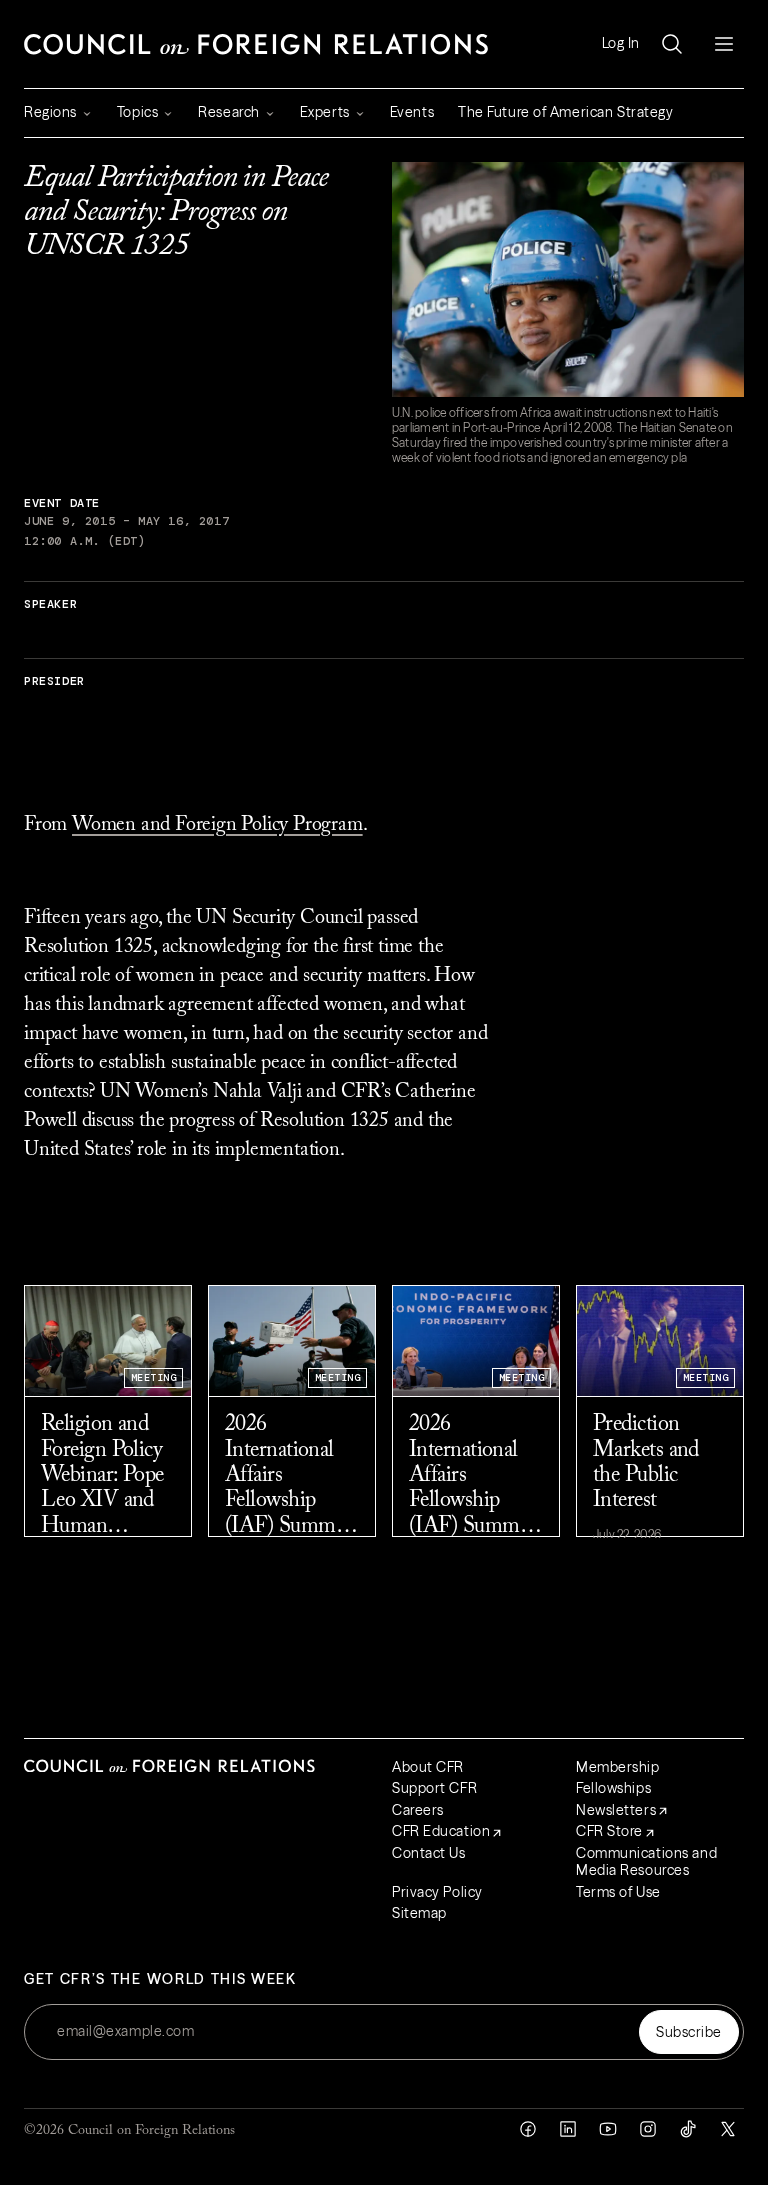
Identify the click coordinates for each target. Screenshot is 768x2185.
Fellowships (613, 1788)
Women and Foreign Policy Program (217, 825)
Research (228, 112)
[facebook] (528, 2129)
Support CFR (434, 1788)
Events (412, 112)
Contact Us (429, 1853)
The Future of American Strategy (565, 112)
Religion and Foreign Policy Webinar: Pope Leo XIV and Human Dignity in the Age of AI (102, 1476)
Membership (618, 1767)
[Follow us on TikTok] (688, 2129)
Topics (137, 112)
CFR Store (609, 1831)
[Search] (672, 44)
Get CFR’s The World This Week (160, 1979)
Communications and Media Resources (646, 1862)
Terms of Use (618, 1892)
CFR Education (441, 1831)
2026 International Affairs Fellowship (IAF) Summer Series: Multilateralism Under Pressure (290, 1476)
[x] (728, 2129)
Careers (418, 1810)
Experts (325, 112)
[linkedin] (568, 2129)
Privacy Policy (437, 1892)
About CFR (428, 1767)
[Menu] (724, 44)
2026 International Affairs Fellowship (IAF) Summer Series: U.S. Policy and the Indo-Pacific (472, 1476)
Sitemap (419, 1913)
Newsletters (616, 1810)
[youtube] (608, 2129)
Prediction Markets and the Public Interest (646, 1463)
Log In (621, 43)
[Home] (256, 44)
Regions (50, 112)
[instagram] (648, 2129)
